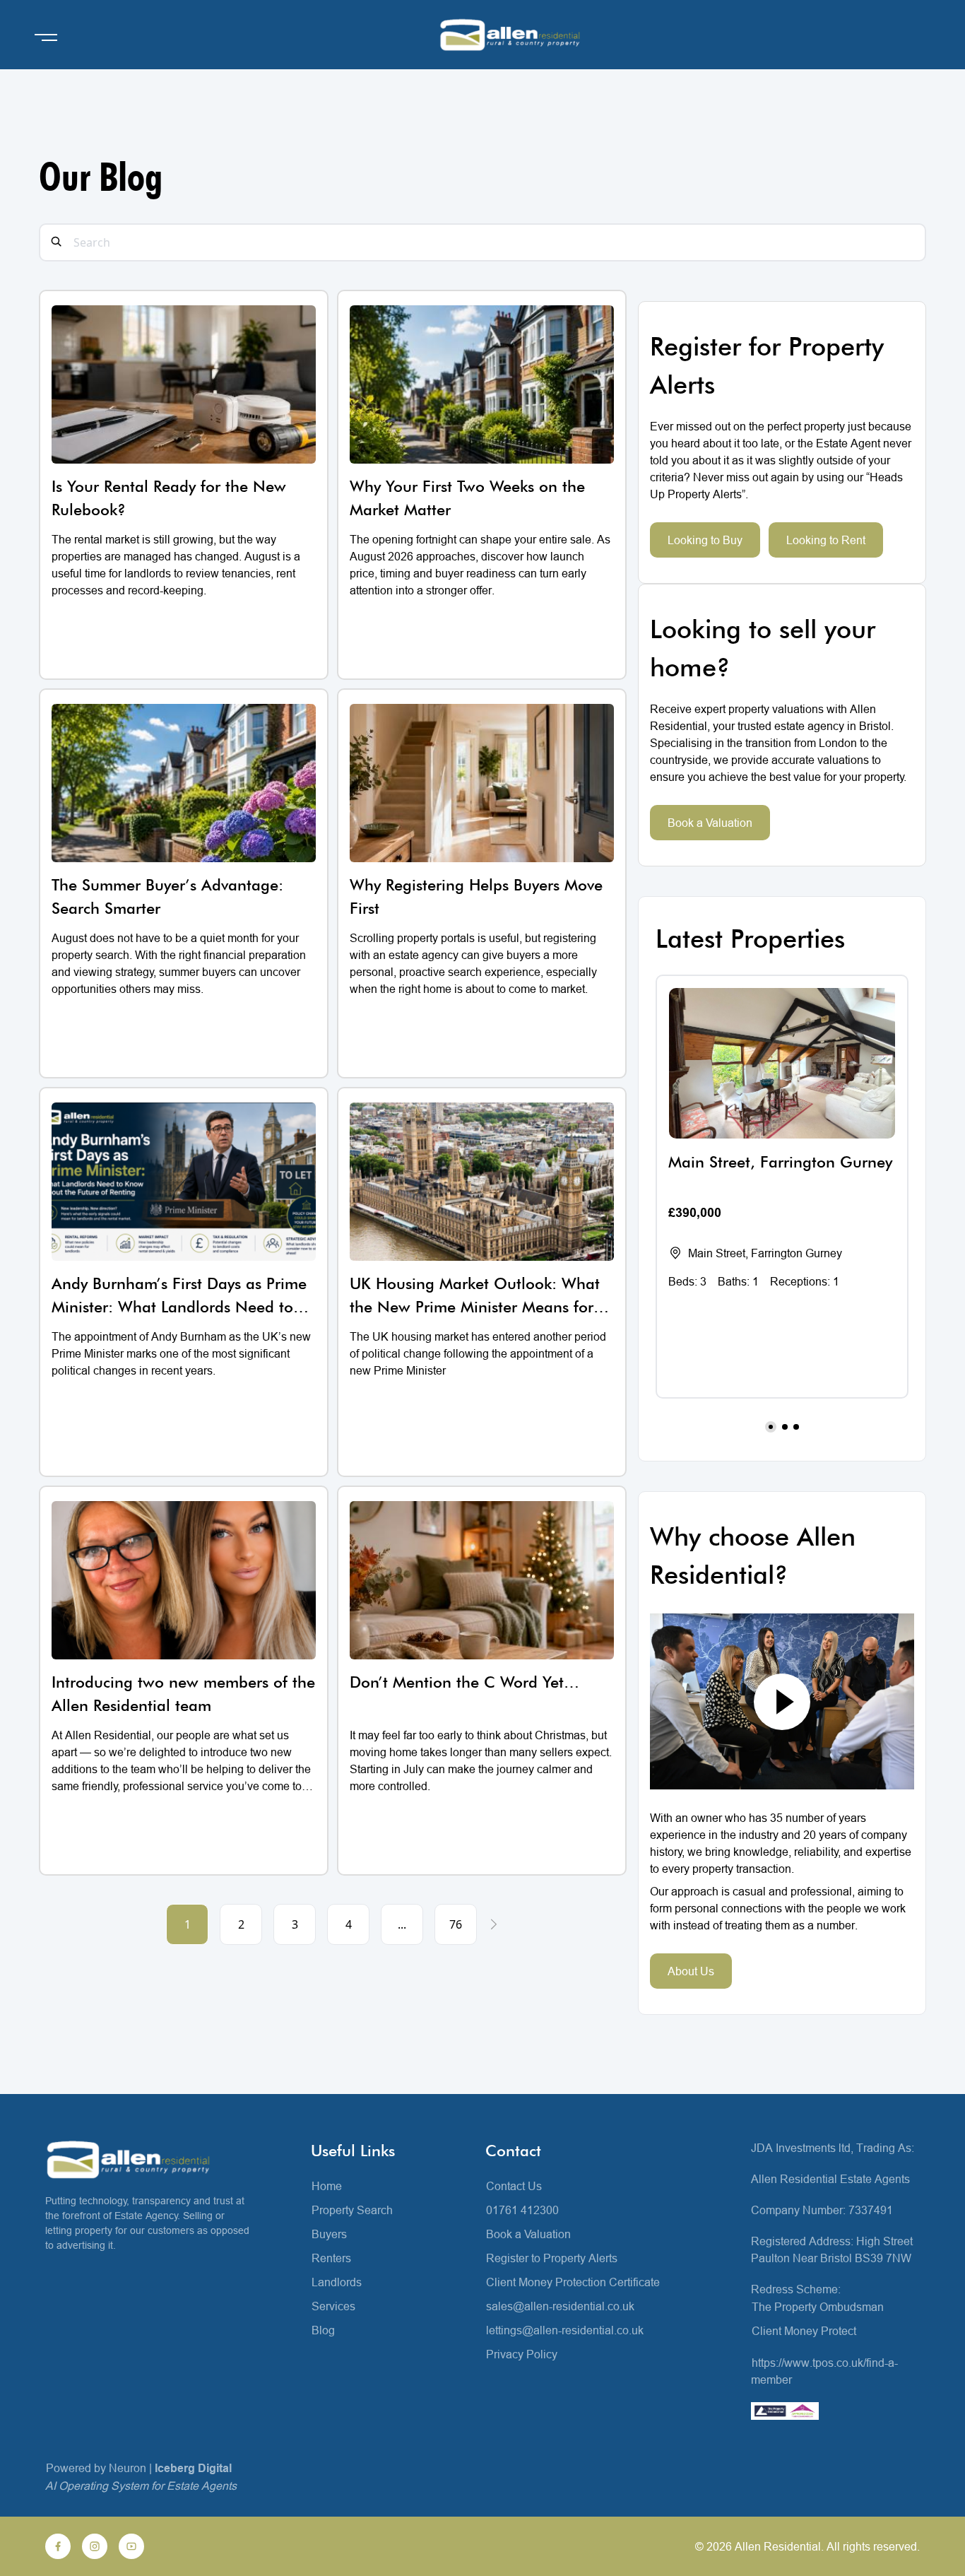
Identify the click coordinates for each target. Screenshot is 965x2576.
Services (333, 2306)
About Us (691, 1971)
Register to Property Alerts (552, 2258)
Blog (323, 2330)
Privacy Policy (522, 2354)
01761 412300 (522, 2210)
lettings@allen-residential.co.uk (565, 2330)
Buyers (329, 2234)
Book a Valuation (710, 823)
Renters (331, 2258)
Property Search (352, 2210)
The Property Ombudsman (818, 2307)
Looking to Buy (705, 540)
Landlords (337, 2282)
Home (327, 2186)
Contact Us (514, 2186)
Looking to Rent (826, 540)
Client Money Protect (804, 2331)
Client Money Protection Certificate (573, 2282)
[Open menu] (46, 37)
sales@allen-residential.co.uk (560, 2306)
